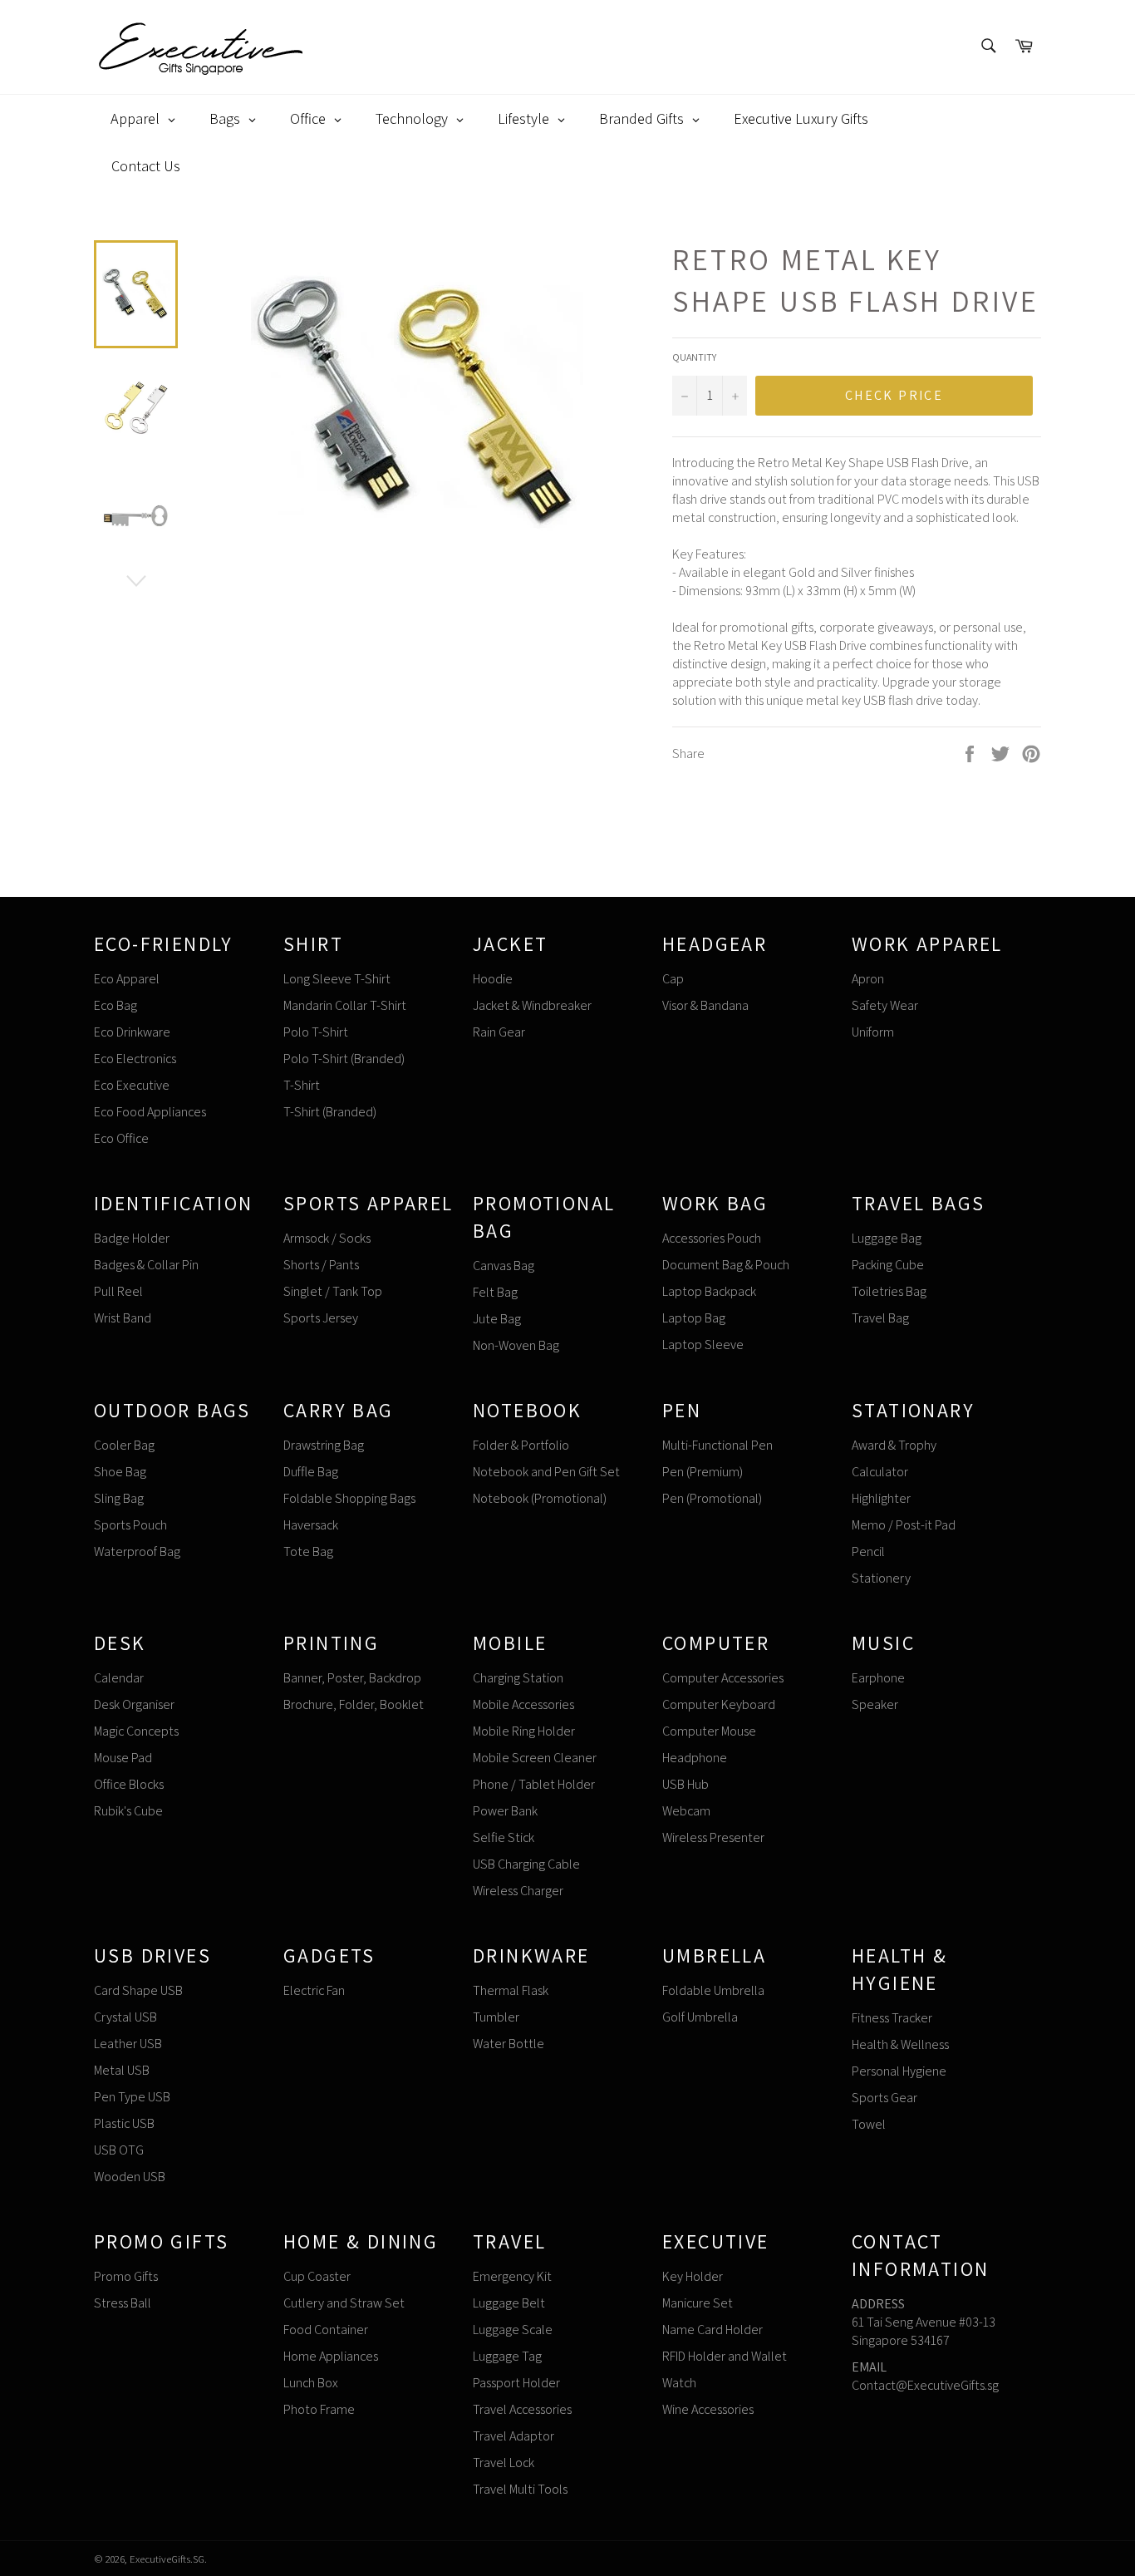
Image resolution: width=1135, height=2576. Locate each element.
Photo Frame (319, 2409)
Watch (679, 2383)
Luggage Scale (513, 2330)
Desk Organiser (134, 1704)
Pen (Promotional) (712, 1498)
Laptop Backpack (709, 1291)
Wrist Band (123, 1318)
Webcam (686, 1811)
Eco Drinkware (132, 1032)
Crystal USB (125, 2017)
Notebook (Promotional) (540, 1498)
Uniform (873, 1032)
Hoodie (493, 979)
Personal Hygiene (899, 2071)
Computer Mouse (709, 1731)
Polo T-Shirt (316, 1032)
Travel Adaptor (513, 2436)
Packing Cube (888, 1265)
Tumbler (496, 2017)
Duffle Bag (311, 1472)
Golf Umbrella (700, 2017)
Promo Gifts (126, 2276)
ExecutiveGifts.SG (167, 2559)
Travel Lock (504, 2463)
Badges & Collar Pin (146, 1265)
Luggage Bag (887, 1238)
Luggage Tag (507, 2356)
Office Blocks (129, 1784)
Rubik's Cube (128, 1811)
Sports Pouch (130, 1525)
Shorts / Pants (321, 1265)
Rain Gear (499, 1032)
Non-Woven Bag (516, 1345)
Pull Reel (118, 1291)
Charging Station (518, 1678)
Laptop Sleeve (703, 1345)
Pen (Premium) (703, 1472)
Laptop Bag (694, 1318)
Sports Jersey (321, 1318)
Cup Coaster (317, 2276)
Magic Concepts (136, 1731)
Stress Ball (123, 2303)
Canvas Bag (504, 1266)
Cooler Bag (124, 1445)
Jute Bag (497, 1319)
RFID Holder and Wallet (725, 2356)
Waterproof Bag (137, 1552)
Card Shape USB (138, 1990)
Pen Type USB (132, 2097)
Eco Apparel (127, 979)
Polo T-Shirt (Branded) (344, 1059)
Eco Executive (132, 1085)
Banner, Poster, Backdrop (352, 1678)
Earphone (878, 1678)
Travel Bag (880, 1318)
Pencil (868, 1552)
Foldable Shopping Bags (349, 1498)
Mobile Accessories (523, 1704)
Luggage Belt (509, 2303)
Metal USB (122, 2070)
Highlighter (881, 1498)
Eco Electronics (135, 1059)
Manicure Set (698, 2303)
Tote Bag (308, 1552)
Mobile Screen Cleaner (535, 1758)
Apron (868, 979)
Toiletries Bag (889, 1291)
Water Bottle (509, 2044)
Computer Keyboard (719, 1704)
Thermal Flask (511, 1990)
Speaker (875, 1704)
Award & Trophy (894, 1445)
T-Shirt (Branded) (330, 1112)
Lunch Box (311, 2383)
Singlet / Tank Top (333, 1291)
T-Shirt (302, 1085)
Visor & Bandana (705, 1005)
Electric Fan (314, 1990)
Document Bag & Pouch (726, 1265)
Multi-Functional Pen (717, 1445)
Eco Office (121, 1138)
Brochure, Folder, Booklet (354, 1704)
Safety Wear (885, 1005)
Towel (869, 2124)
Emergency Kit (512, 2276)
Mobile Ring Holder (524, 1731)
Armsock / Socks (327, 1238)
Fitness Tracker (892, 2018)
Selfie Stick (504, 1837)
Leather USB (128, 2044)
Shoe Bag (120, 1472)
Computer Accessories (723, 1678)
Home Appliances (331, 2356)
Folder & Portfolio (521, 1445)
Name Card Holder (712, 2330)
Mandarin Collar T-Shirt (345, 1005)
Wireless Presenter (713, 1837)
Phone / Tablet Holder (534, 1784)
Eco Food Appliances (150, 1112)
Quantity (694, 357)
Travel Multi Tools (520, 2489)
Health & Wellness (900, 2044)
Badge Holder (132, 1238)
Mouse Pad (123, 1758)
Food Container (326, 2330)
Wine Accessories (708, 2409)
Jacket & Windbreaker (532, 1005)
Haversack (311, 1525)
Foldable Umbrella (713, 1990)
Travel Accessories (522, 2409)
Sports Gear (884, 2098)
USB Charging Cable (526, 1864)
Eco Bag (115, 1005)
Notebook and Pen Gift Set (546, 1472)
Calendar (119, 1678)
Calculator (880, 1472)
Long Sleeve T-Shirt (337, 979)
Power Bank (505, 1811)
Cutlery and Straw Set (344, 2303)
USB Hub (685, 1784)
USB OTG (119, 2150)
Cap (673, 979)
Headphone (695, 1758)
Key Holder (693, 2276)
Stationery (881, 1578)
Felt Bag (495, 1292)
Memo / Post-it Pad (904, 1525)
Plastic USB (124, 2123)
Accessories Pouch (712, 1238)
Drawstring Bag (324, 1445)
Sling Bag (119, 1498)
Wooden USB (130, 2177)
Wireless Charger (518, 1891)
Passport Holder (516, 2383)
